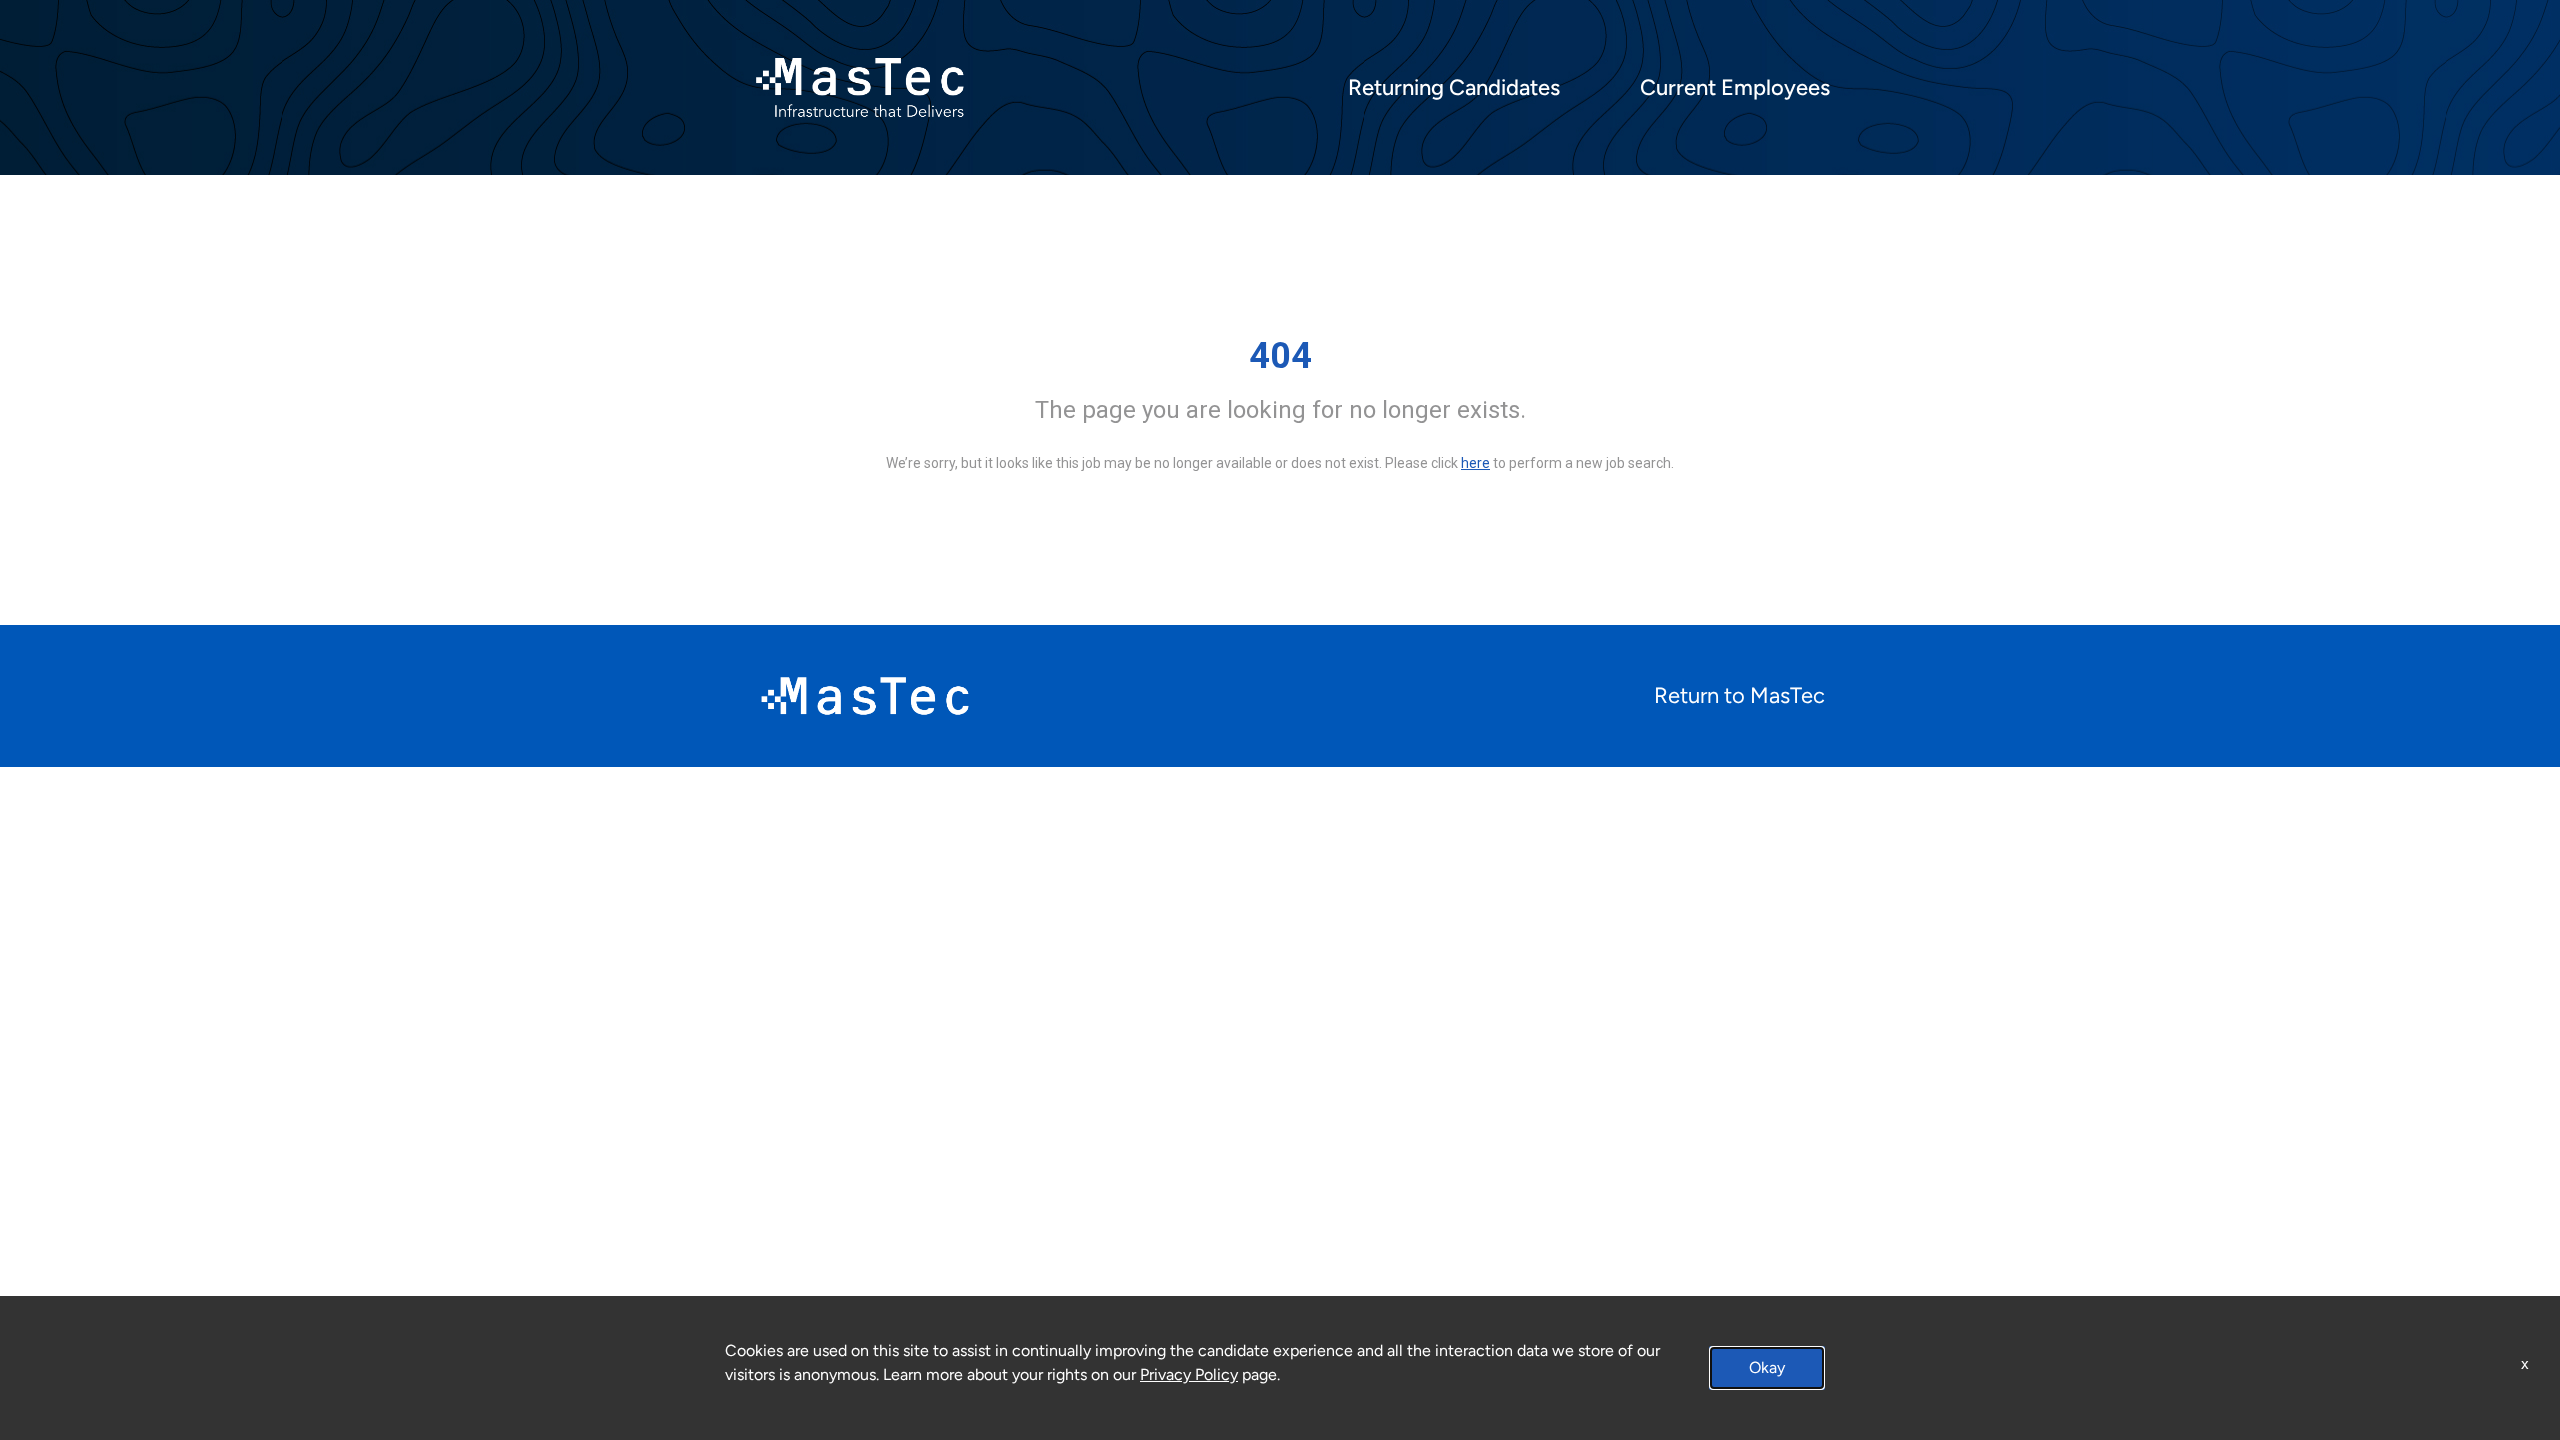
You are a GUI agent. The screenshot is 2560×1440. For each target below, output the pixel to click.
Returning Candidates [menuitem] (1454, 88)
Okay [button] (1767, 1367)
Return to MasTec (1739, 695)
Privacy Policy (1189, 1374)
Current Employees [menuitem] (1735, 88)
